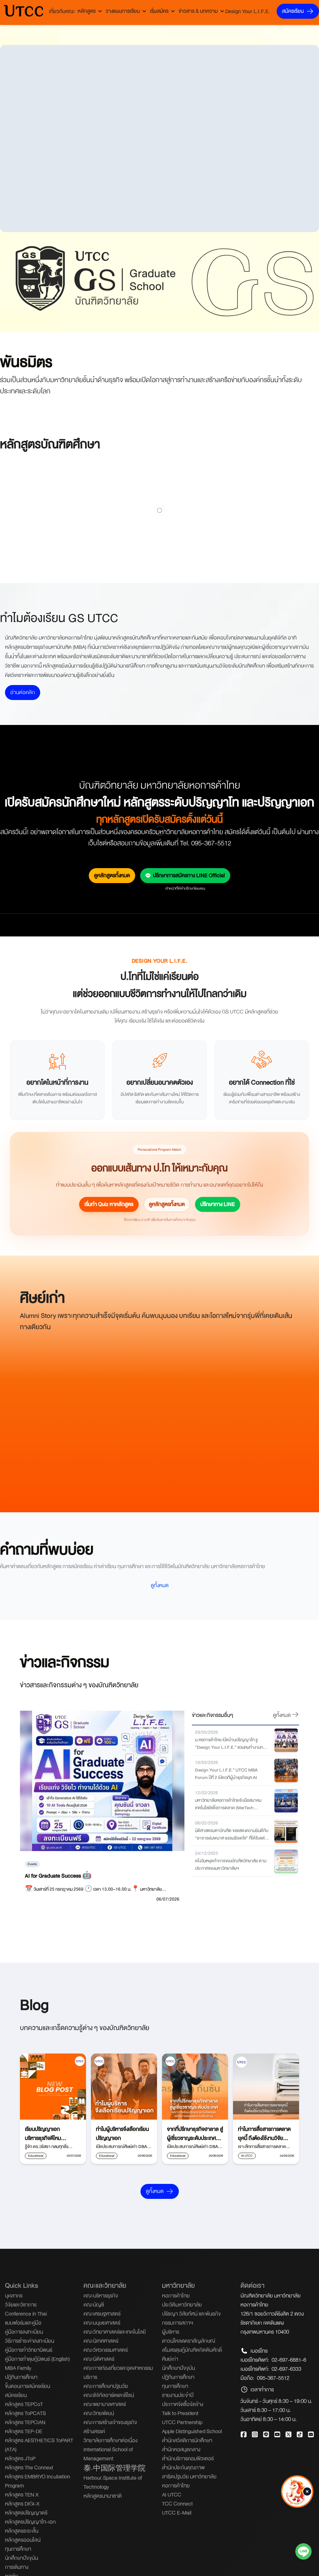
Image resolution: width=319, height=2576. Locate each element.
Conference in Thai (26, 2314)
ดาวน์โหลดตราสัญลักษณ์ (189, 2341)
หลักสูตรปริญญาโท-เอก (30, 2522)
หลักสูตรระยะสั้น (22, 2531)
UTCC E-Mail (177, 2513)
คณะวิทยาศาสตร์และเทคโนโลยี (115, 2332)
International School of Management (108, 2454)
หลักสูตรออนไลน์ (23, 2540)
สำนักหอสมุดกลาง (181, 2450)
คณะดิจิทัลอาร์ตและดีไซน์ (109, 2395)
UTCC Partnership (182, 2422)
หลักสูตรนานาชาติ (103, 2496)
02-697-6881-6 (289, 2360)
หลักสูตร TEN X (22, 2495)
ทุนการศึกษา (18, 2549)
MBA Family (18, 2368)
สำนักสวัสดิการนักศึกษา (187, 2440)
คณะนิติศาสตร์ (99, 2359)
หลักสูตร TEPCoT (24, 2404)
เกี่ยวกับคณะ (62, 11)
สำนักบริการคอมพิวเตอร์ (188, 2459)
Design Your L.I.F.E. (248, 11)
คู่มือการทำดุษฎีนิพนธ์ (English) (37, 2359)
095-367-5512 (273, 2378)
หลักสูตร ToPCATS (25, 2413)
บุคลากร (14, 2296)
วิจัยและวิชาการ (21, 2305)
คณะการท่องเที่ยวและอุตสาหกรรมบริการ (118, 2373)
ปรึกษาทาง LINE (218, 1204)
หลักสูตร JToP (20, 2459)
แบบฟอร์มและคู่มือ (23, 2323)
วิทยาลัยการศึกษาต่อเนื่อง (110, 2440)
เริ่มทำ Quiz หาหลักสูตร (109, 1204)
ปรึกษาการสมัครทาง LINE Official (189, 875)
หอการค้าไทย (176, 2296)
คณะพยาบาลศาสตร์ (105, 2404)
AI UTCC (172, 2495)
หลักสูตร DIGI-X (22, 2504)
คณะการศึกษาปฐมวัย (106, 2386)
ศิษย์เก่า (170, 2359)
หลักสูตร (87, 11)
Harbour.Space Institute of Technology (113, 2482)
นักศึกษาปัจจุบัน (21, 2558)
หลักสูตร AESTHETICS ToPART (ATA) (39, 2445)
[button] (307, 2493)
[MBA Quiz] (297, 2510)
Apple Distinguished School (192, 2431)
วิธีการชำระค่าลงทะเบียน (30, 2341)
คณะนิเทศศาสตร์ (101, 2341)
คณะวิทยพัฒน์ (99, 2413)
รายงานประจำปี (178, 2395)
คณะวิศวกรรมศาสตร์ (106, 2350)
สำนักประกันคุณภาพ (183, 2468)
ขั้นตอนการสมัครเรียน (28, 2386)
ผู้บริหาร (171, 2332)
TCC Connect (177, 2504)
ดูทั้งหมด (160, 1585)
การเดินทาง (17, 2567)
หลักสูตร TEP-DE (24, 2431)
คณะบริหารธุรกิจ (101, 2296)
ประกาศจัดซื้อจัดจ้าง (183, 2404)
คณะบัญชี (94, 2305)
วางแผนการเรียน (123, 11)
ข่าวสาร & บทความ (198, 11)
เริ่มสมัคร (159, 11)
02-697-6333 (286, 2369)
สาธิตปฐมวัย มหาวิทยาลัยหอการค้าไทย (189, 2481)
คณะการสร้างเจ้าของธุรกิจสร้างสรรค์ (110, 2427)
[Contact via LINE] (303, 2553)
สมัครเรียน (293, 11)
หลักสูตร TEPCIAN (25, 2422)
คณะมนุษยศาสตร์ (102, 2323)
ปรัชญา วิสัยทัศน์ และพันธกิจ (191, 2314)
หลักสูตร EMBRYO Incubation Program (38, 2481)
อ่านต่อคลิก (23, 692)
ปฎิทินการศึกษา (21, 2377)
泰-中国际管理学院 (114, 2469)
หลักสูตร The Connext (29, 2468)
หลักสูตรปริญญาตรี (26, 2513)
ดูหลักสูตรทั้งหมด (112, 875)
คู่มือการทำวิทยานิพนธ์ (29, 2350)
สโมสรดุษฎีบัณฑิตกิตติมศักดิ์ (192, 2350)
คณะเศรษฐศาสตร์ (102, 2314)
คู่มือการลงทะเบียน (24, 2332)
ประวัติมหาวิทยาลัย (182, 2305)
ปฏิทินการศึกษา (178, 2377)
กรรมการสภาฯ (178, 2323)
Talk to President (180, 2413)
